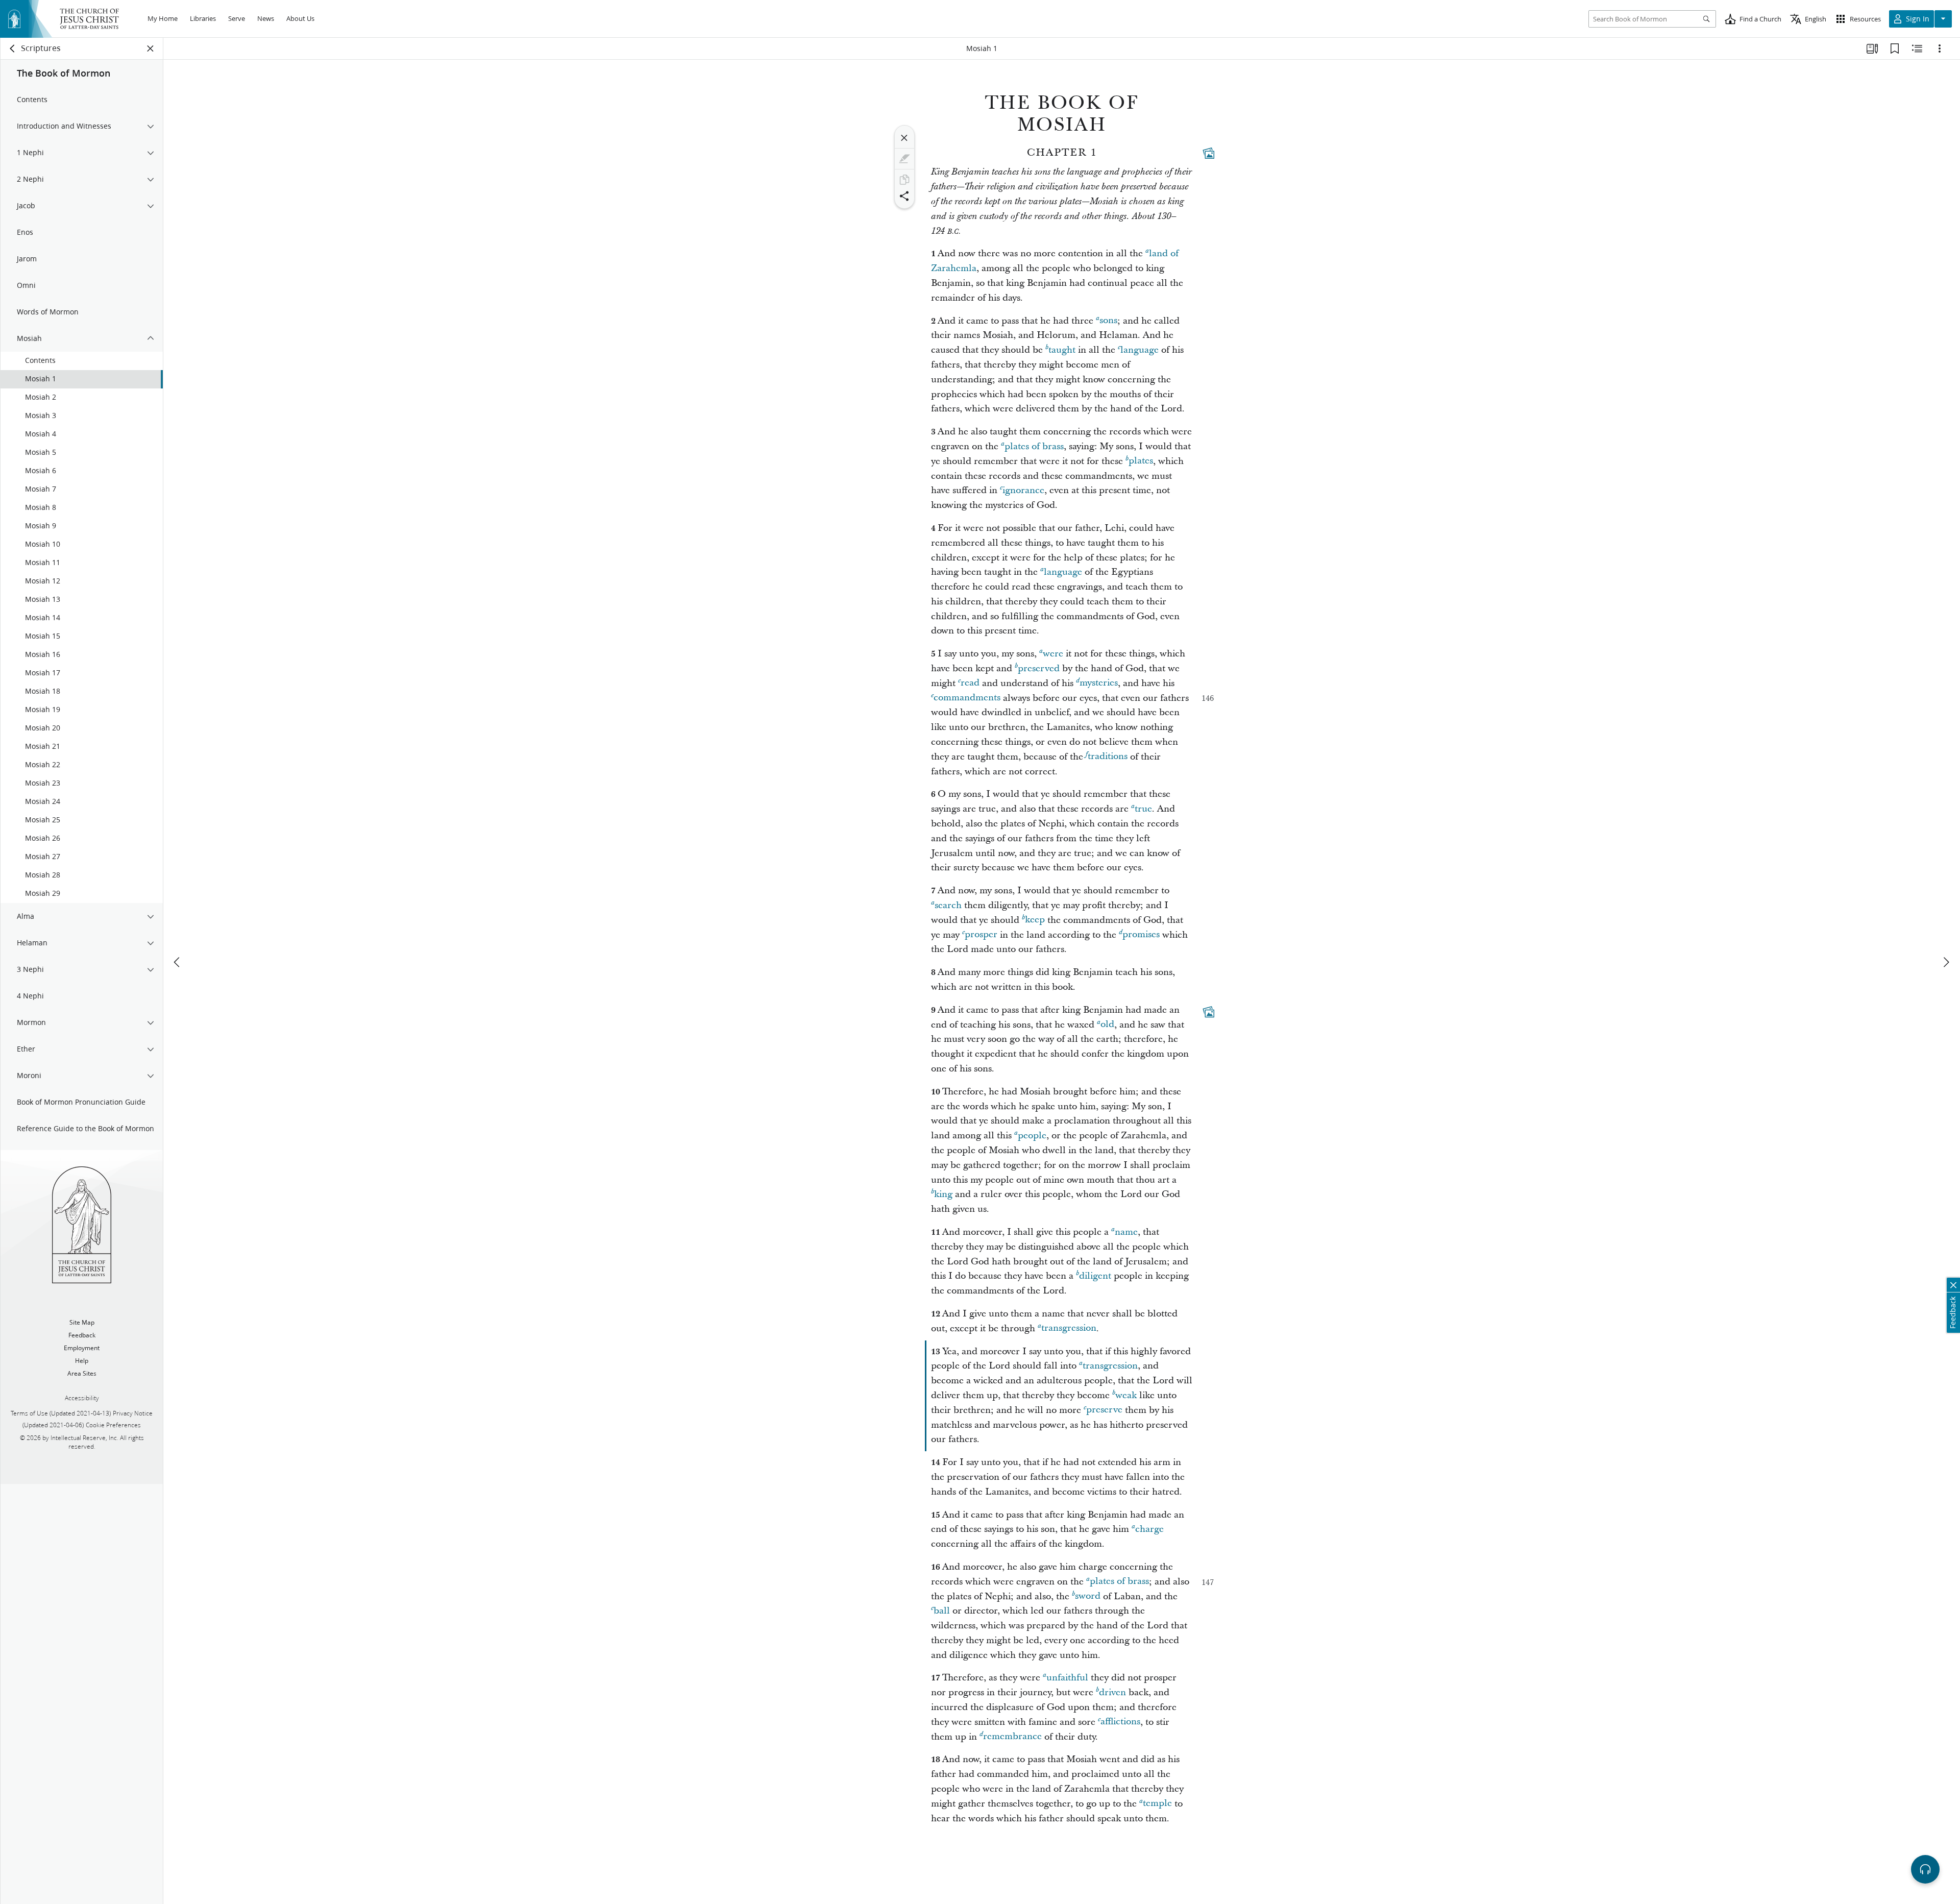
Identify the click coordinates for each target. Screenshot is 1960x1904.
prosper (981, 935)
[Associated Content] (1209, 153)
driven (1112, 1692)
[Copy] (904, 180)
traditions (1108, 757)
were (1053, 654)
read (970, 683)
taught (1062, 350)
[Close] (904, 138)
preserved (1039, 668)
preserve (1104, 1410)
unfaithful (1067, 1678)
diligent (1095, 1276)
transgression (1069, 1328)
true (1143, 809)
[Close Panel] (151, 48)
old (1107, 1025)
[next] (1946, 962)
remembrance (1012, 1737)
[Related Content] (1917, 48)
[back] (13, 48)
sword (1088, 1596)
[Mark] (904, 159)
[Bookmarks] (1895, 48)
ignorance (1023, 490)
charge (1149, 1529)
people (1032, 1136)
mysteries (1099, 683)
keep (1035, 920)
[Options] (1940, 48)
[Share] (904, 196)
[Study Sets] (1872, 48)
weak (1126, 1395)
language (1140, 350)
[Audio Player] (1925, 1869)
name (1126, 1232)
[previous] (178, 962)
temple (1157, 1804)
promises (1141, 935)
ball (942, 1611)
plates (1141, 461)
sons (1108, 321)
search (948, 905)
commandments (967, 698)
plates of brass (1034, 446)
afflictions (1120, 1722)
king (943, 1194)
